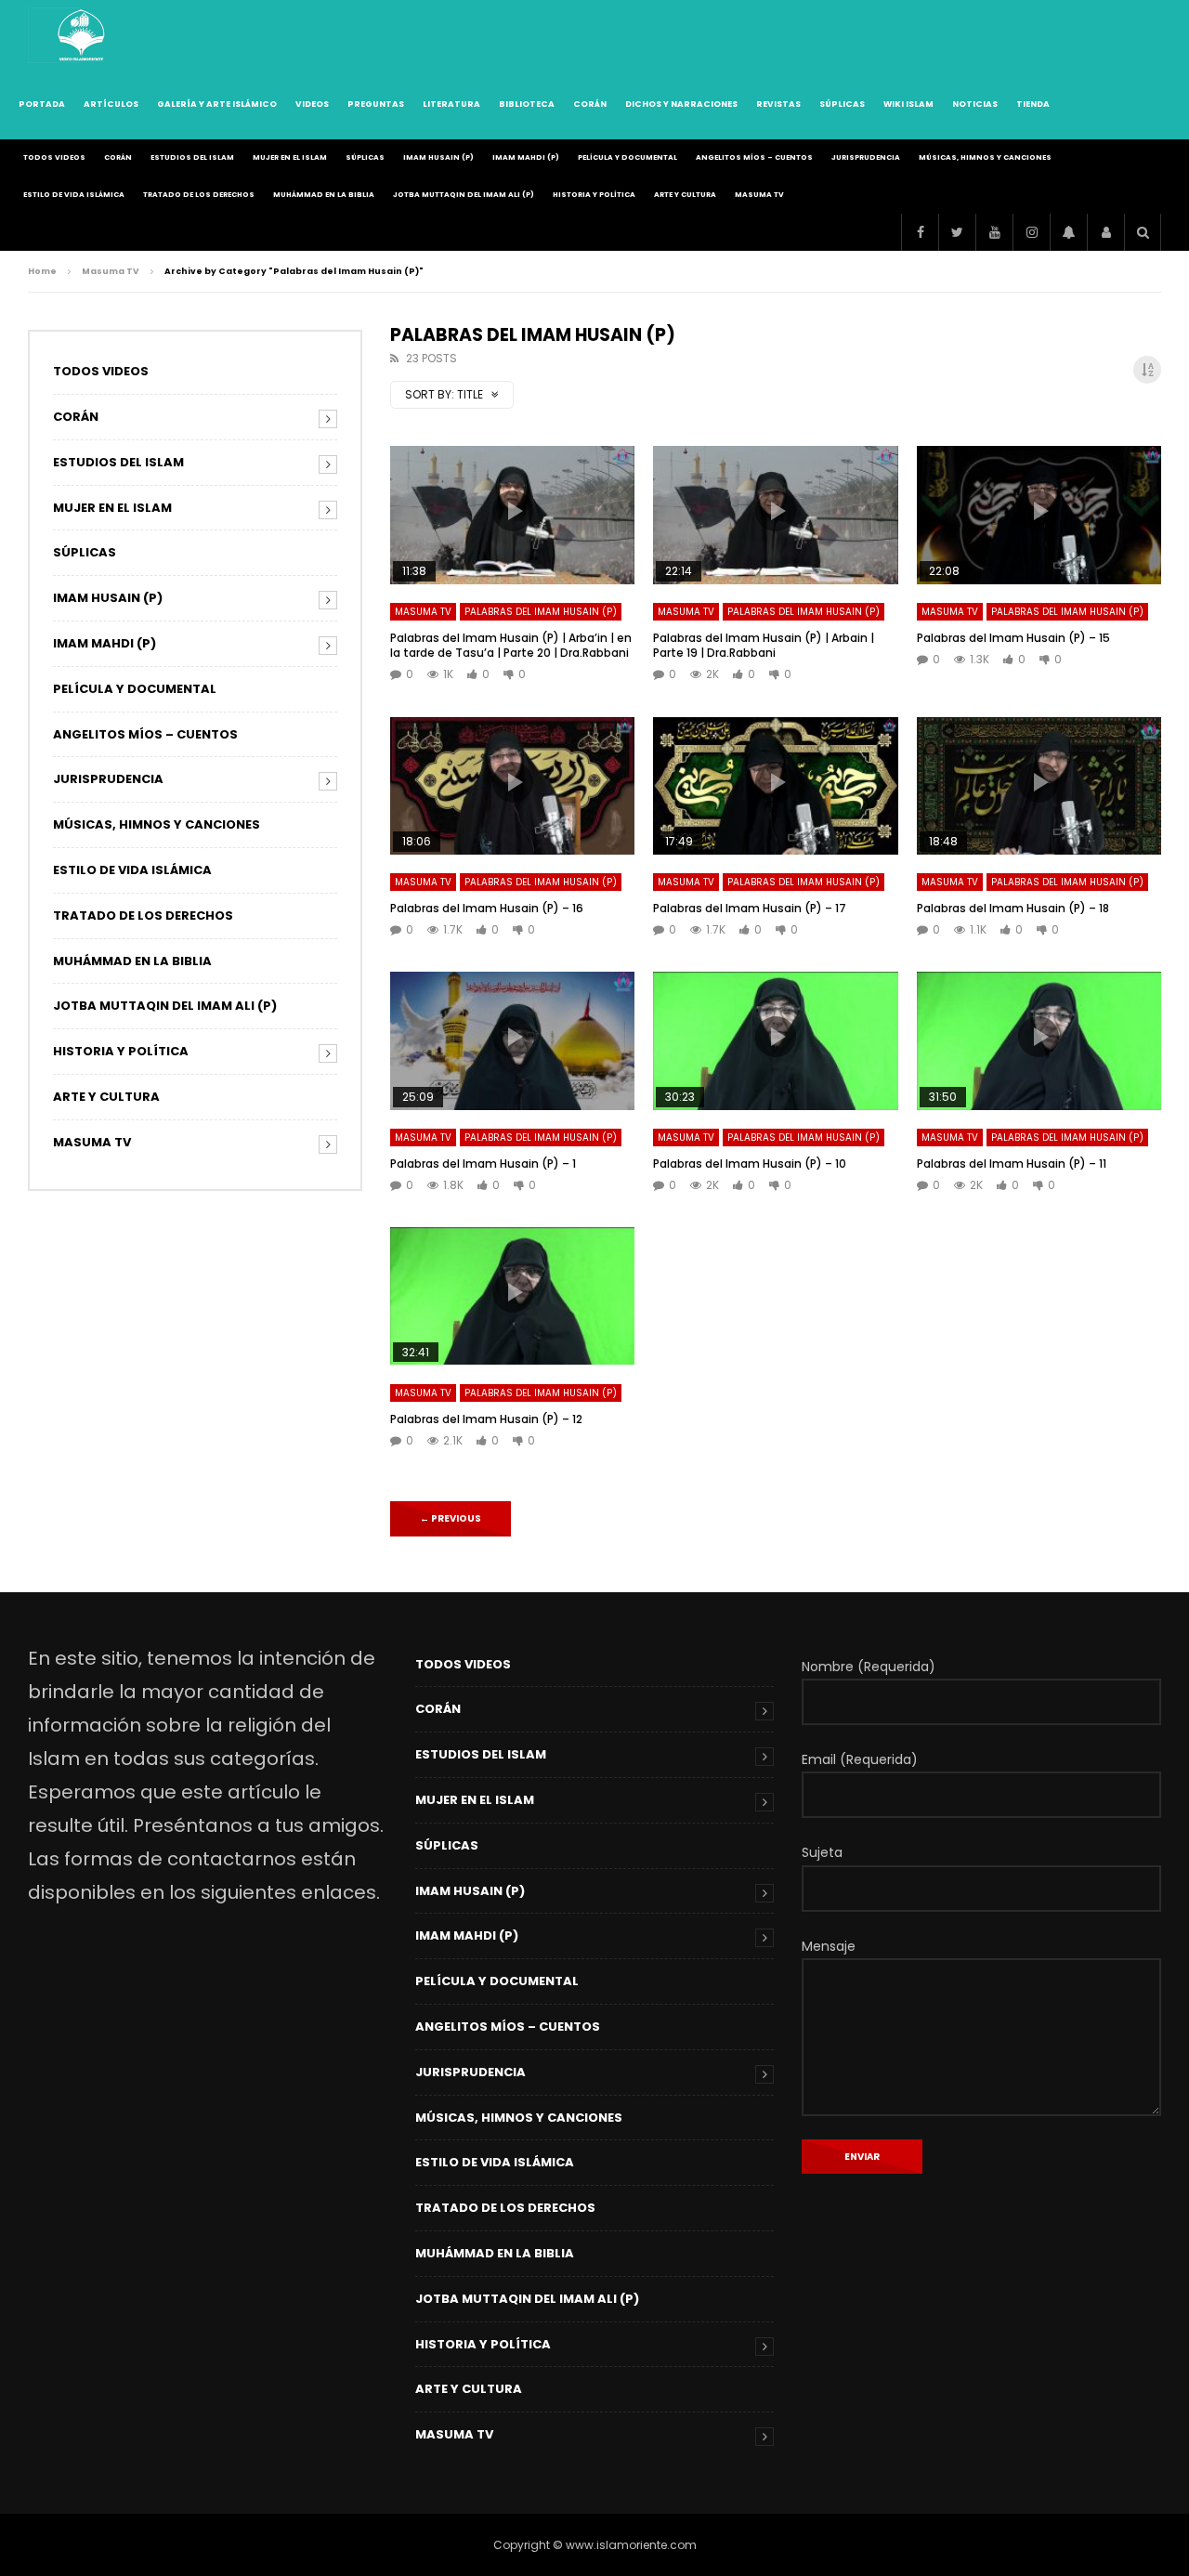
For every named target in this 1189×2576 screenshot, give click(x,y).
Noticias (975, 104)
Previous (451, 1518)
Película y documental (627, 157)
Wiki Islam (908, 104)
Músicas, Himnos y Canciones (985, 157)
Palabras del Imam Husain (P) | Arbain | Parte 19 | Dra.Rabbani (764, 645)
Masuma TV (759, 195)
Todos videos (54, 157)
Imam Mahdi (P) (526, 157)
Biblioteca (527, 104)
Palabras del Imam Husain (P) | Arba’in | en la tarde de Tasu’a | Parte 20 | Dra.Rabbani (511, 645)
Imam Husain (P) (438, 157)
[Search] (1143, 232)
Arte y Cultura (685, 195)
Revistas (778, 104)
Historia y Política (594, 195)
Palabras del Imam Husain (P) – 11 (1012, 1164)
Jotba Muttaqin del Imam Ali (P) (464, 195)
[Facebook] (920, 232)
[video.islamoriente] (83, 35)
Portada (42, 104)
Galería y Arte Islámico (217, 104)
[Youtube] (994, 232)
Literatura (451, 104)
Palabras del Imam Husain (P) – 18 (1013, 908)
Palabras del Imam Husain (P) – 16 (487, 908)
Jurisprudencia (866, 157)
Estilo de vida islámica (74, 195)
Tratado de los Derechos (199, 195)
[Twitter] (957, 232)
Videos (312, 104)
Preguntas (376, 104)
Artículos (111, 104)
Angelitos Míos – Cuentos (754, 157)
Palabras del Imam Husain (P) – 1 (483, 1164)
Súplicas (842, 104)
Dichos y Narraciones (681, 104)
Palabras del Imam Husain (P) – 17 (750, 908)
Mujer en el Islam (290, 157)
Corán (590, 104)
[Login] (1105, 232)
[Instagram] (1031, 232)
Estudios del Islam (192, 157)
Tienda (1033, 104)
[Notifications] (1068, 232)
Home (42, 271)
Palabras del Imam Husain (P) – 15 (1013, 638)
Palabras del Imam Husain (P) (541, 612)
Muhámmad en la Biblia (324, 195)
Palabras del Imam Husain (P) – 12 (486, 1419)
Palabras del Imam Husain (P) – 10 (750, 1164)
